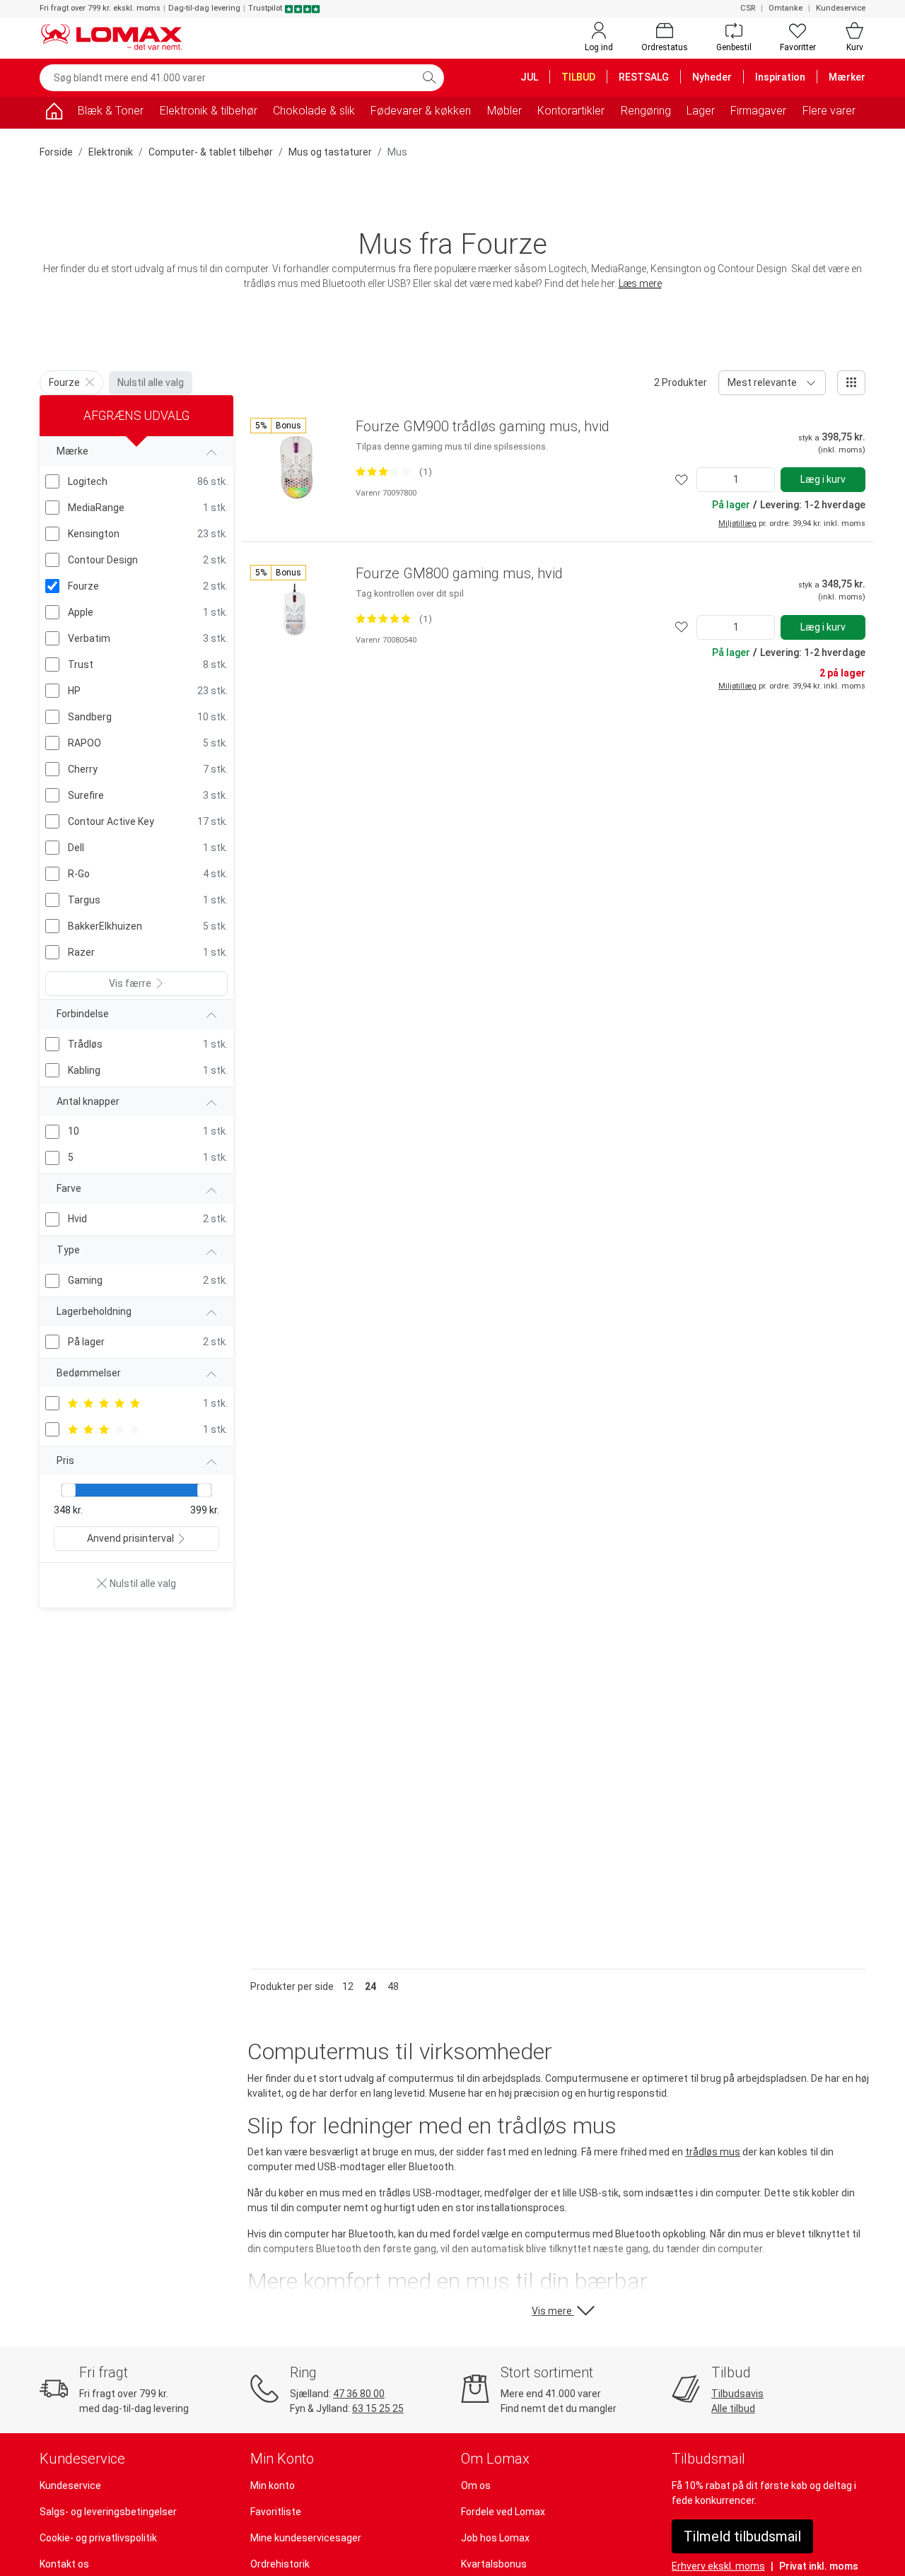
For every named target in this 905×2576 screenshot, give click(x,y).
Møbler (504, 111)
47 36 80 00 (359, 2394)
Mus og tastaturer (330, 152)
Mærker (847, 77)
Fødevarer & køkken (421, 111)
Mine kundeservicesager (306, 2538)
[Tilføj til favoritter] (682, 480)
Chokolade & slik (314, 111)
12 (348, 1986)
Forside (56, 152)
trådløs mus (713, 2152)
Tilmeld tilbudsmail (742, 2536)
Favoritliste (276, 2512)
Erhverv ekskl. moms (718, 2566)
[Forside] (54, 113)
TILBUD (578, 77)
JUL (529, 77)
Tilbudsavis (737, 2394)
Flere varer (829, 111)
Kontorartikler (571, 111)
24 (370, 1986)
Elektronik (111, 152)
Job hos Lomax (495, 2538)
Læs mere (640, 283)
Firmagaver (758, 111)
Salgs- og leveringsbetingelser (108, 2512)
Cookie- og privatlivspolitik (98, 2538)
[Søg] (429, 78)
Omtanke (786, 8)
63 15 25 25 (378, 2408)
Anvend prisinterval (130, 1538)
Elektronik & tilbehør (209, 111)
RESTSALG (644, 77)
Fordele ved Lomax (503, 2512)
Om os (476, 2486)
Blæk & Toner (111, 111)
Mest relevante (762, 382)
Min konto (273, 2486)
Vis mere (553, 2311)
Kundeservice (841, 8)
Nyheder (712, 77)
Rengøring (646, 111)
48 (393, 1986)
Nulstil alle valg (151, 382)
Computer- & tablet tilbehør (211, 152)
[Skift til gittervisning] (851, 383)
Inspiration (780, 77)
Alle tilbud (733, 2408)
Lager (701, 111)
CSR (748, 8)
